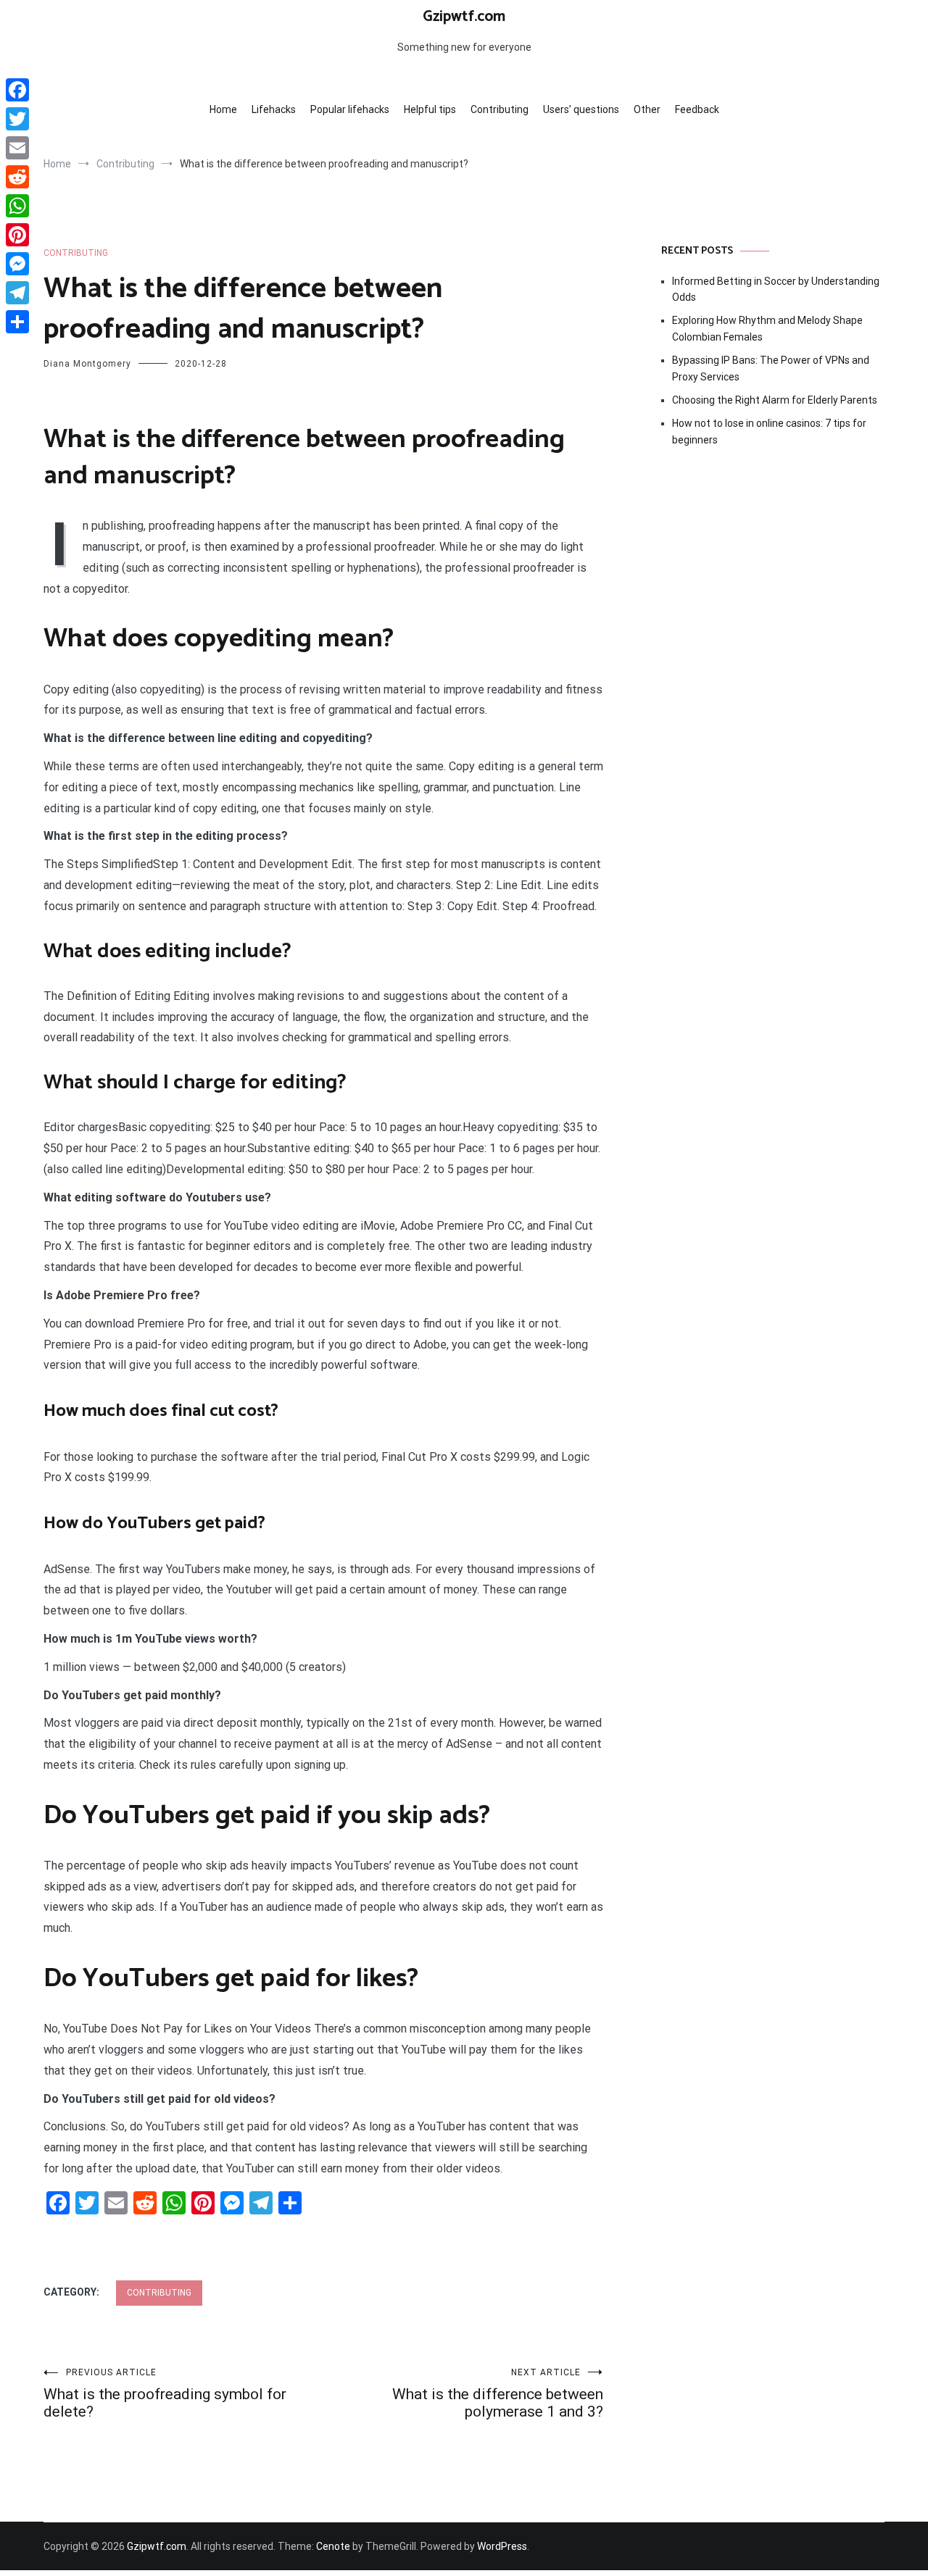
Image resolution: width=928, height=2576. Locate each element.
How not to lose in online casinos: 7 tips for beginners (769, 431)
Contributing (500, 109)
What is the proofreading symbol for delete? (165, 2394)
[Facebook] (17, 90)
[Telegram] (17, 293)
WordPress (502, 2546)
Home (223, 109)
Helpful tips (430, 109)
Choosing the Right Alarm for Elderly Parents (775, 400)
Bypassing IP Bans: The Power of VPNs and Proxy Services (771, 368)
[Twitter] (17, 119)
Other (647, 109)
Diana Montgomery (87, 364)
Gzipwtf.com (464, 17)
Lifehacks (274, 109)
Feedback (697, 109)
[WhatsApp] (17, 206)
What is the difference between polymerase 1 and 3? (498, 2394)
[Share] (17, 322)
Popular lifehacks (350, 109)
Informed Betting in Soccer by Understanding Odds (776, 289)
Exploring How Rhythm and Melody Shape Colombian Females (767, 328)
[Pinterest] (17, 235)
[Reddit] (17, 177)
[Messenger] (17, 264)
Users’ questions (581, 109)
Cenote (333, 2546)
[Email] (17, 148)
